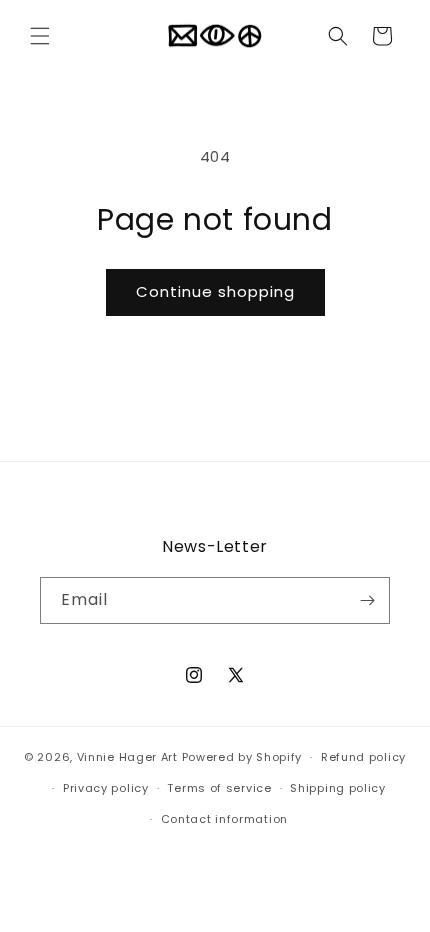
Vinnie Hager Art (127, 757)
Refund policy (363, 757)
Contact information (224, 819)
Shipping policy (338, 788)
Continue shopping (215, 291)
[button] (40, 36)
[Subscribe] (367, 600)
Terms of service (219, 788)
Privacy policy (106, 788)
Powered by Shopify (242, 757)
